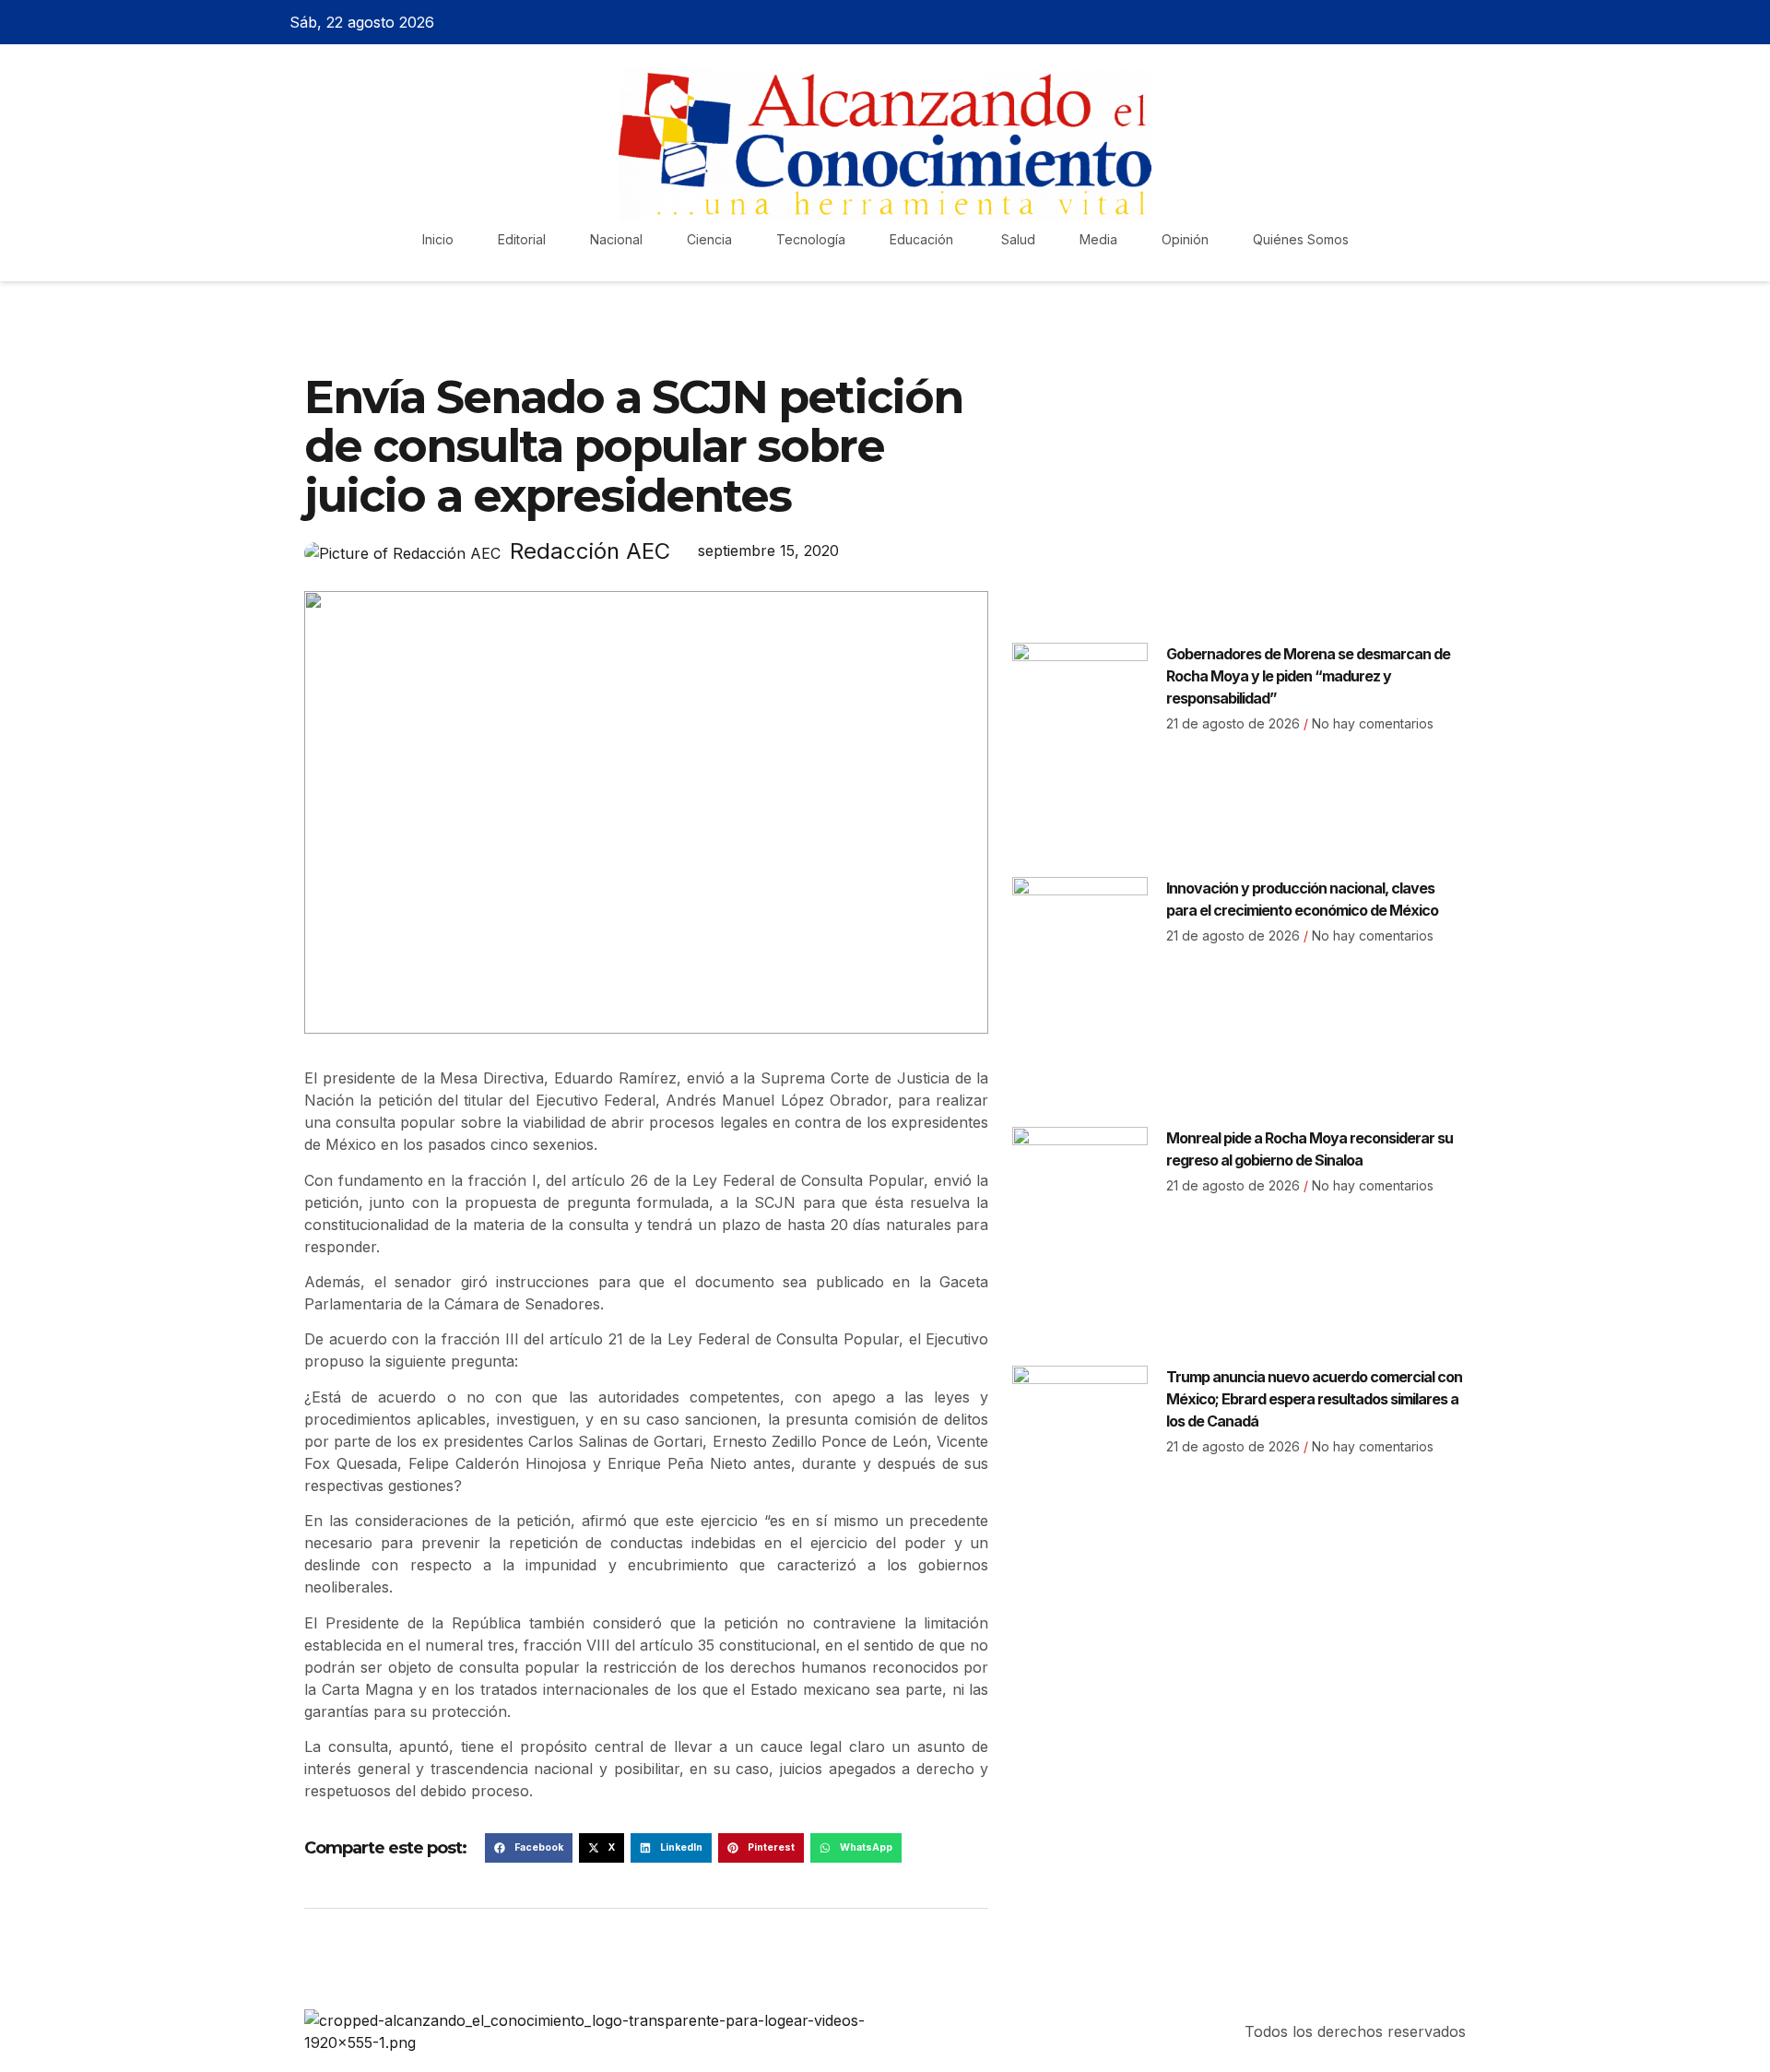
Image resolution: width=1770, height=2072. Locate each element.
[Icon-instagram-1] (1455, 22)
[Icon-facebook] (1390, 22)
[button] (529, 1848)
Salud (1018, 239)
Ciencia (709, 239)
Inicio (438, 239)
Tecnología (811, 239)
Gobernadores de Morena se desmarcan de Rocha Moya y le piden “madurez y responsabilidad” (1308, 676)
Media (1098, 239)
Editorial (522, 239)
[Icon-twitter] (1422, 22)
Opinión (1185, 239)
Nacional (616, 239)
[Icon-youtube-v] (1487, 22)
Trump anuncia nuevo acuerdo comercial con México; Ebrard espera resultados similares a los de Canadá (1314, 1399)
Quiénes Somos (1301, 239)
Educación (923, 239)
